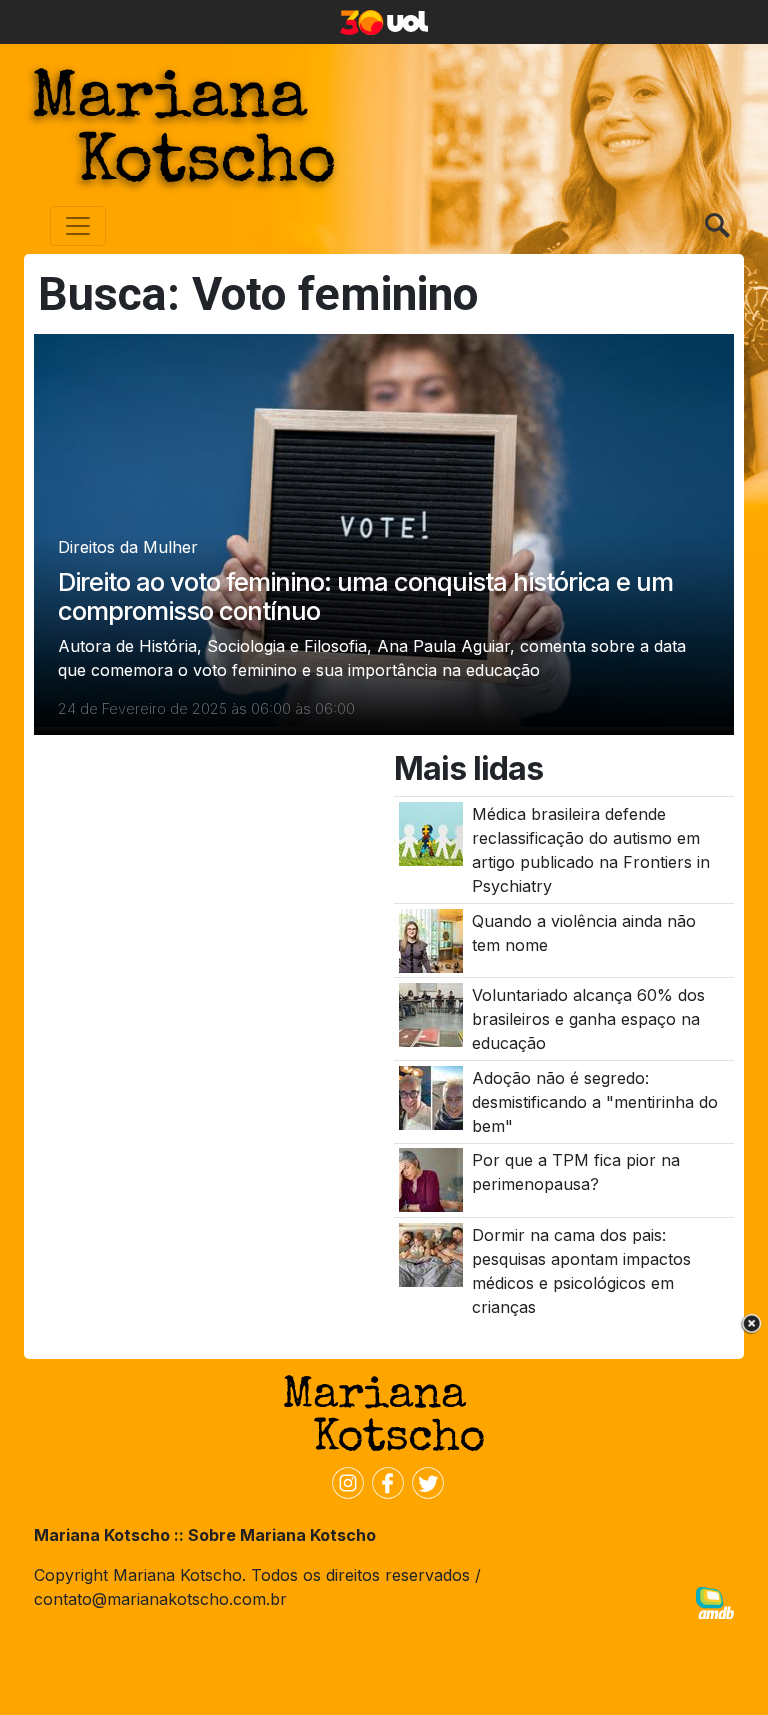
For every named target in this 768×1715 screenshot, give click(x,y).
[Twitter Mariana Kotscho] (424, 1482)
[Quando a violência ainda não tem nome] (431, 939)
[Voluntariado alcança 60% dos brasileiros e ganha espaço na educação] (431, 1014)
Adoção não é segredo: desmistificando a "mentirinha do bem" (595, 1102)
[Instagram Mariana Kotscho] (344, 1482)
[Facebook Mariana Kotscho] (384, 1482)
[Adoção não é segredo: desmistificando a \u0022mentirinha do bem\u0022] (431, 1096)
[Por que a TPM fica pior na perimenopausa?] (431, 1179)
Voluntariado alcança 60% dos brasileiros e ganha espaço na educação (588, 1019)
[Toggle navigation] (78, 226)
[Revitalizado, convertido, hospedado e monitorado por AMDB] (715, 1601)
